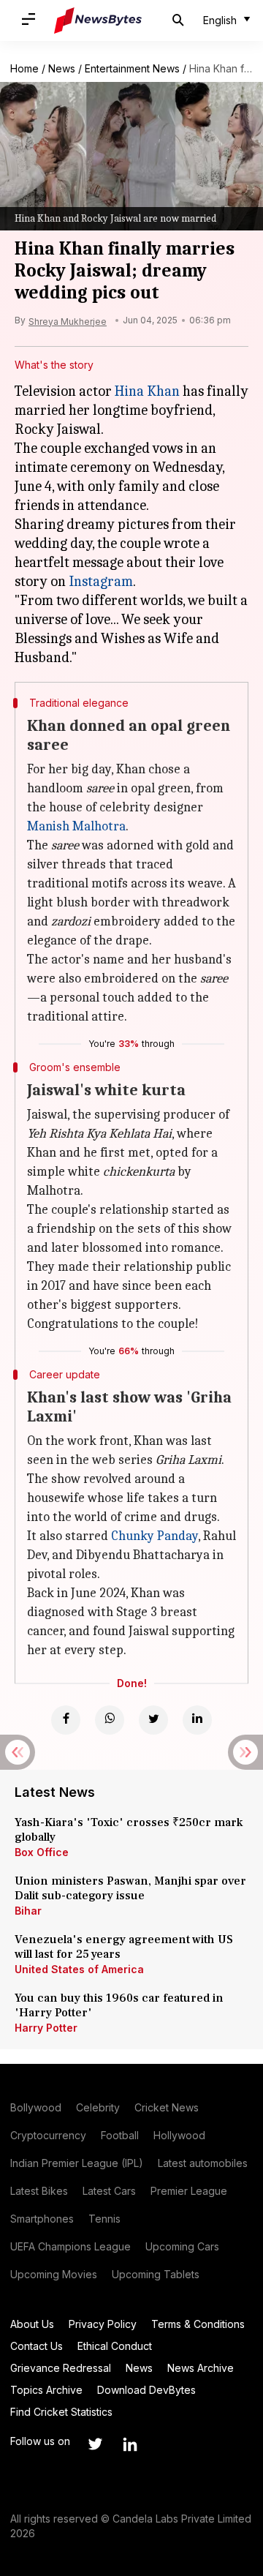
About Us (32, 2324)
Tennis (104, 2219)
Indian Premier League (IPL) (77, 2163)
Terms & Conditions (198, 2324)
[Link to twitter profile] (95, 2444)
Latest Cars (109, 2191)
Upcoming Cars (182, 2246)
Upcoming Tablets (156, 2274)
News (62, 68)
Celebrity (98, 2107)
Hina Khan (147, 391)
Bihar (28, 1911)
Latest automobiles (203, 2163)
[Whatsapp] (110, 1720)
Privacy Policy (103, 2324)
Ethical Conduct (115, 2346)
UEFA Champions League (70, 2246)
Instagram (101, 581)
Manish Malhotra (76, 826)
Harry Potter (46, 2028)
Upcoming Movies (54, 2274)
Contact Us (37, 2346)
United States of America (79, 1969)
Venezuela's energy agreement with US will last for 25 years (124, 1947)
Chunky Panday (155, 1536)
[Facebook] (66, 1720)
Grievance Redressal (61, 2368)
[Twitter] (153, 1720)
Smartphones (42, 2219)
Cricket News (167, 2107)
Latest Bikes (39, 2191)
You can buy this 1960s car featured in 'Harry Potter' (119, 2005)
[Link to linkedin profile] (130, 2444)
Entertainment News (132, 68)
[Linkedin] (197, 1720)
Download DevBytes (146, 2390)
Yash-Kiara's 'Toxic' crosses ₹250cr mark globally (129, 1830)
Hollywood (179, 2135)
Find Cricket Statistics (61, 2412)
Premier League (189, 2191)
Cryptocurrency (48, 2135)
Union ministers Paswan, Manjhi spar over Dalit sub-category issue (130, 1888)
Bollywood (36, 2107)
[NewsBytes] (98, 20)
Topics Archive (46, 2390)
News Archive (201, 2368)
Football (120, 2135)
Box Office (42, 1852)
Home (24, 68)
